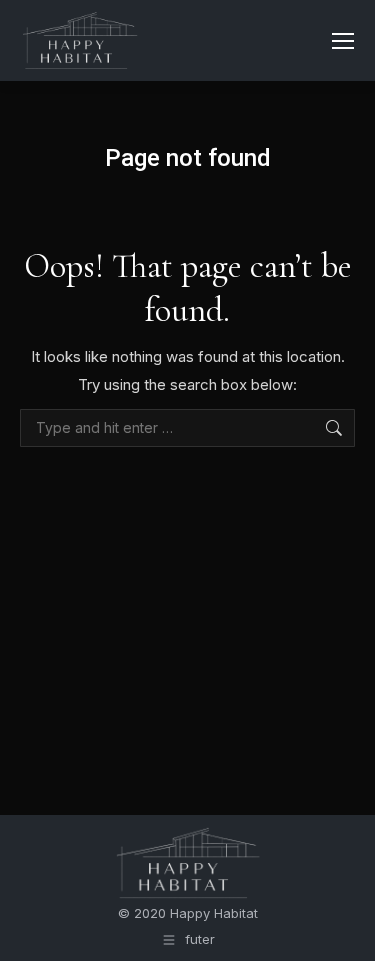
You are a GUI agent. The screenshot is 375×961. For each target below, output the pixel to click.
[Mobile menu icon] (343, 41)
